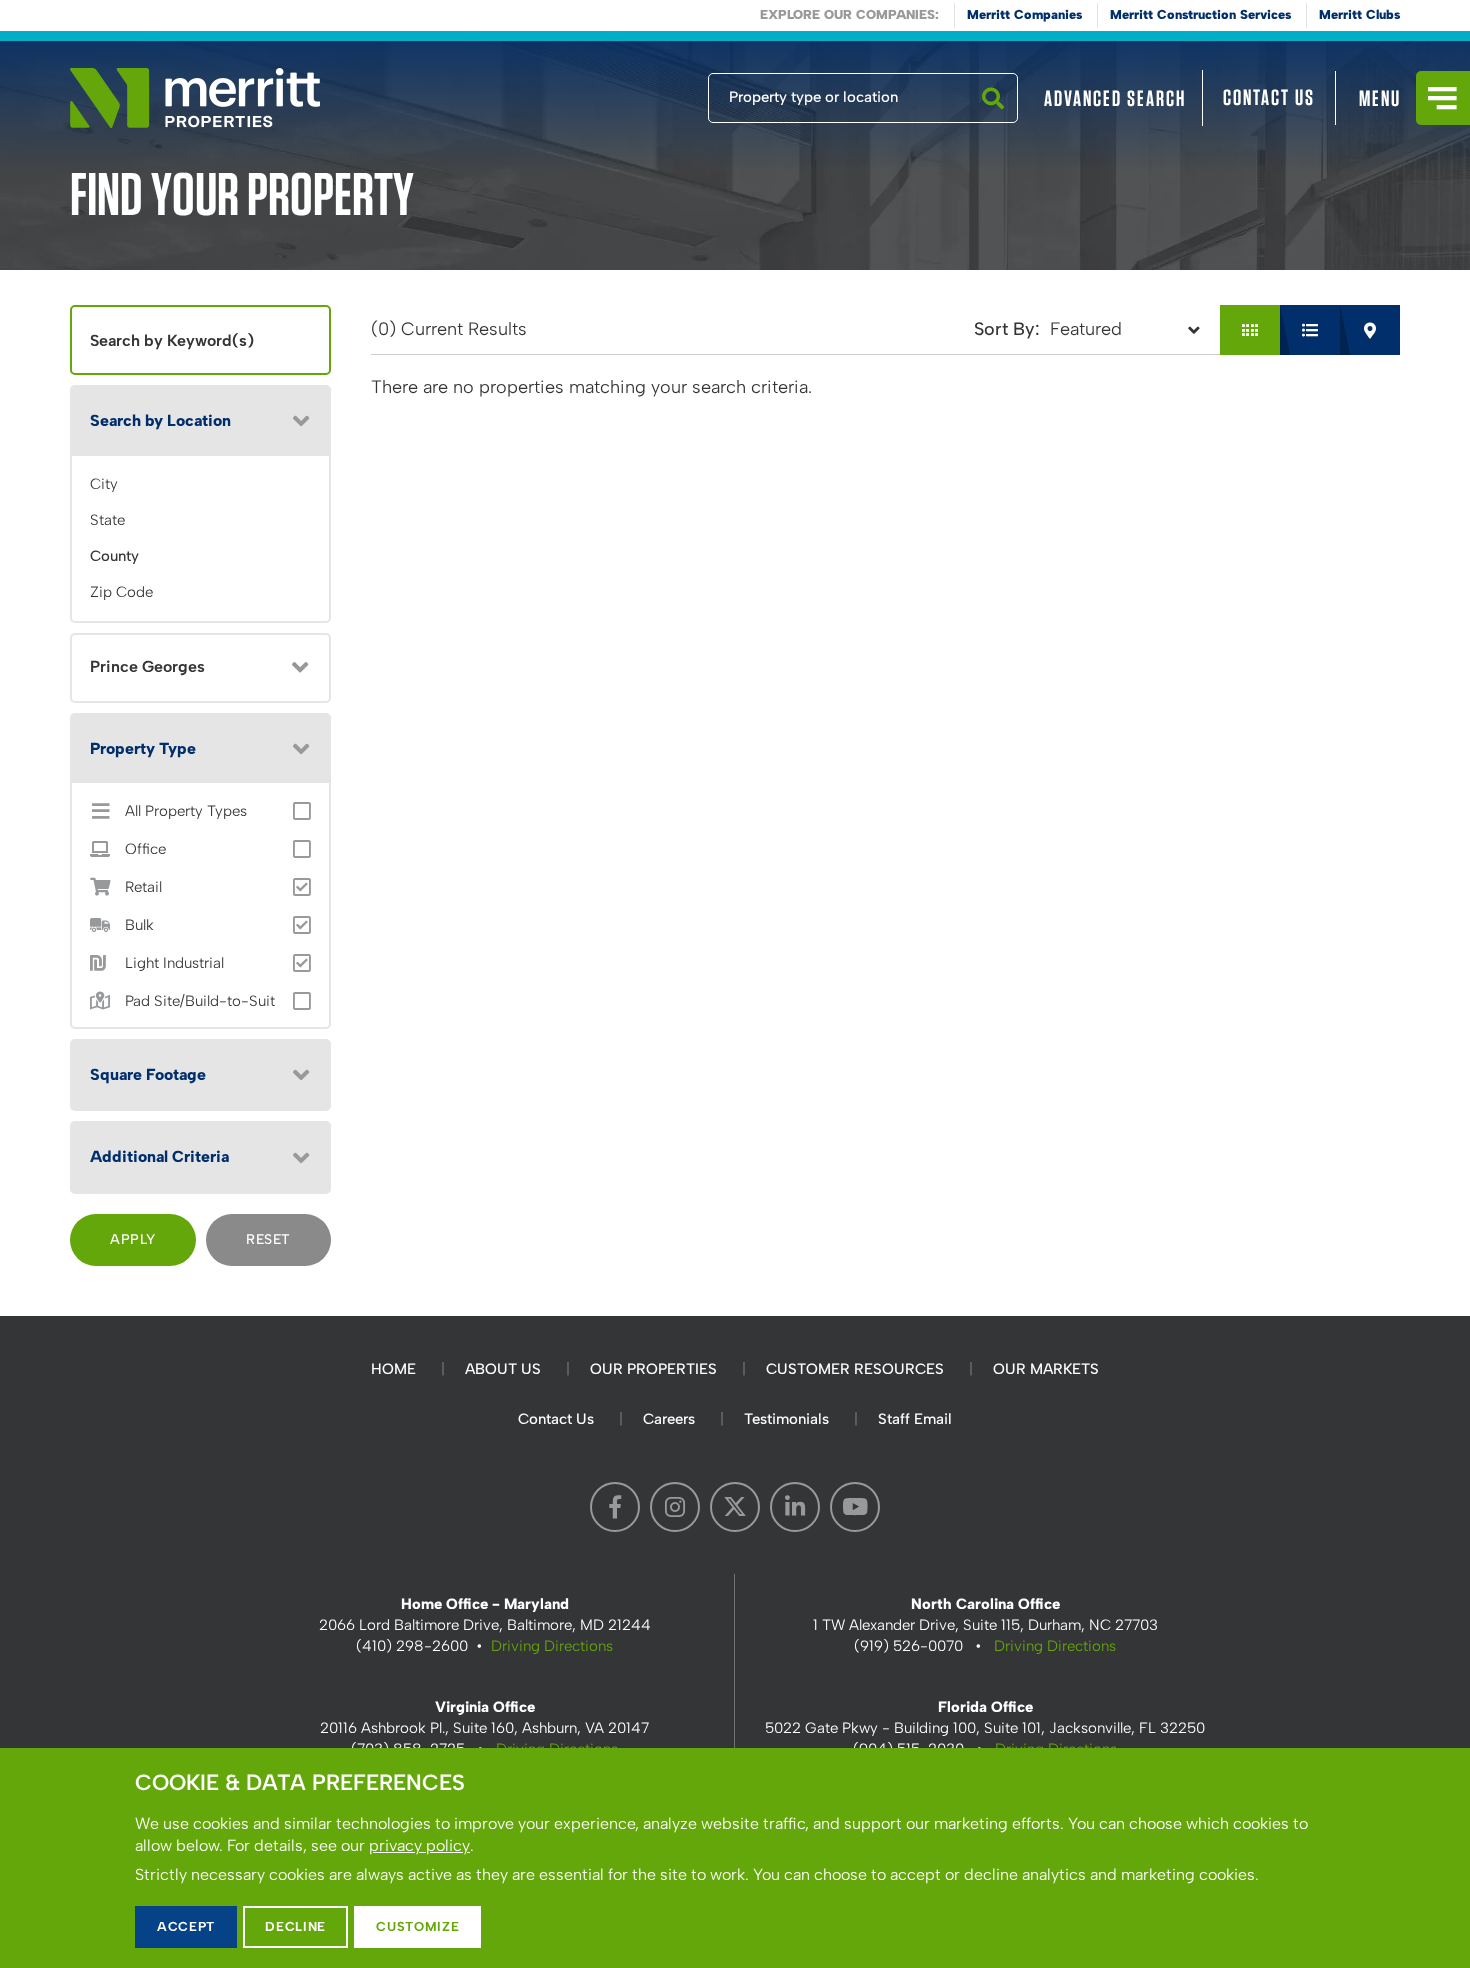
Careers (669, 1419)
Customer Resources (855, 1369)
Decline (295, 1926)
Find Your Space (642, 93)
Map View (1370, 330)
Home (393, 1369)
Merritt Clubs (1359, 14)
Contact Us (1269, 97)
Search (993, 122)
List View (1310, 330)
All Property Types (186, 811)
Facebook (615, 1507)
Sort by (1004, 329)
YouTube (855, 1507)
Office (145, 849)
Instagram (675, 1507)
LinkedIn (795, 1507)
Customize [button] (417, 1926)
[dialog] (735, 1858)
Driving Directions (552, 1646)
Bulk (139, 925)
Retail (143, 887)
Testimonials (786, 1419)
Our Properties (653, 1369)
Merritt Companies (1024, 14)
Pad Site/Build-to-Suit (200, 1001)
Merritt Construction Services (1200, 14)
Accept (186, 1926)
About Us (503, 1369)
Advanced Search (1115, 98)
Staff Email (915, 1419)
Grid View (1250, 330)
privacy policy (419, 1845)
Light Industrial (174, 963)
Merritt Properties (195, 98)
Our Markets (1046, 1369)
